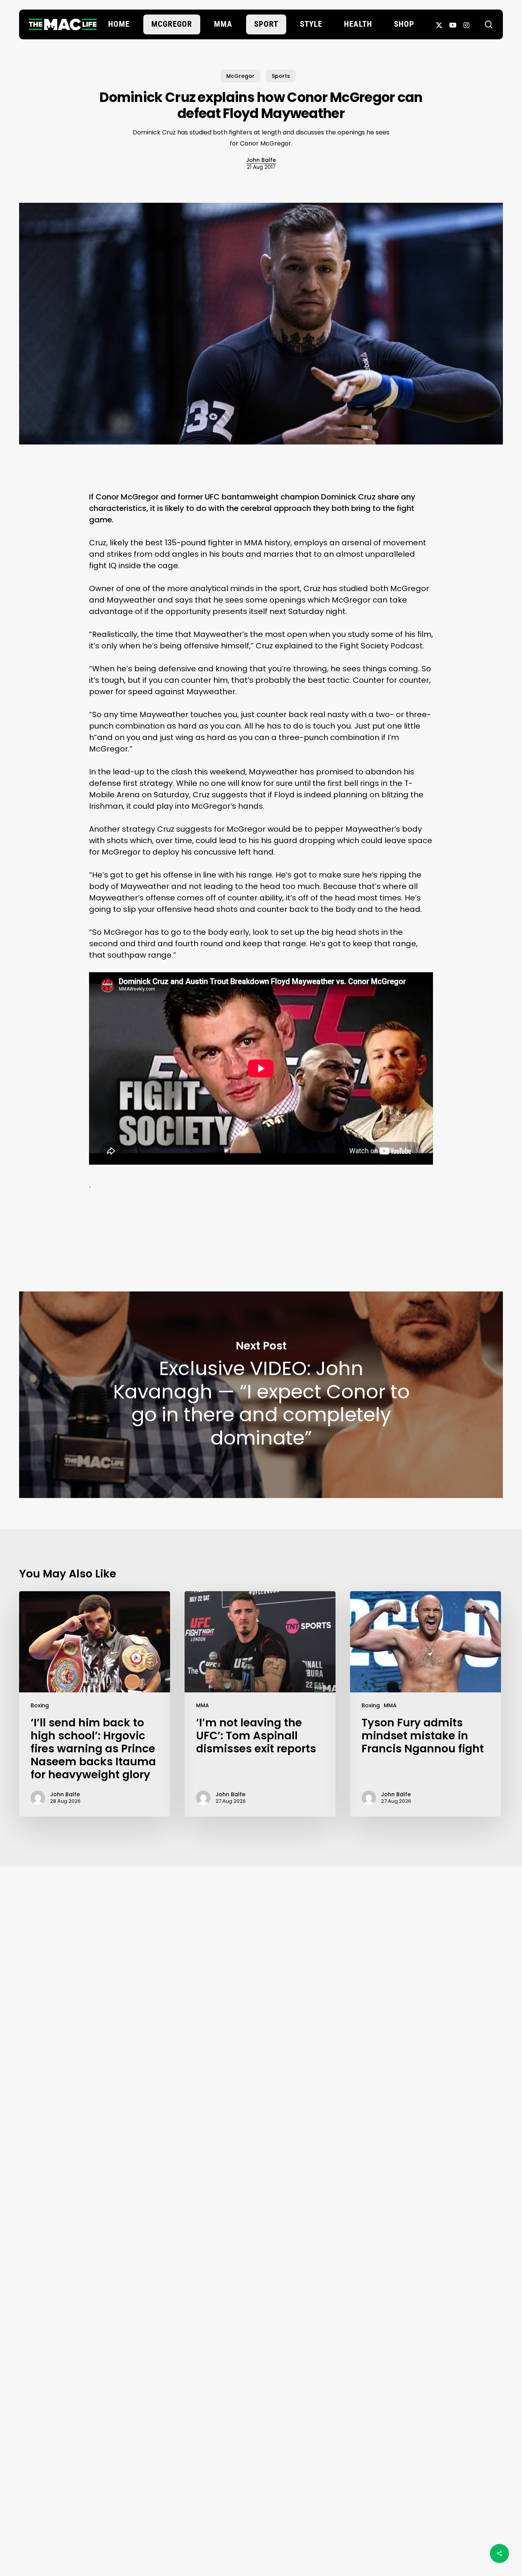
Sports (281, 76)
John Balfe (261, 160)
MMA (203, 1705)
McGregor (240, 76)
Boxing (40, 1705)
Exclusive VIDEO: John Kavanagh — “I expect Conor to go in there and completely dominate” (261, 1395)
